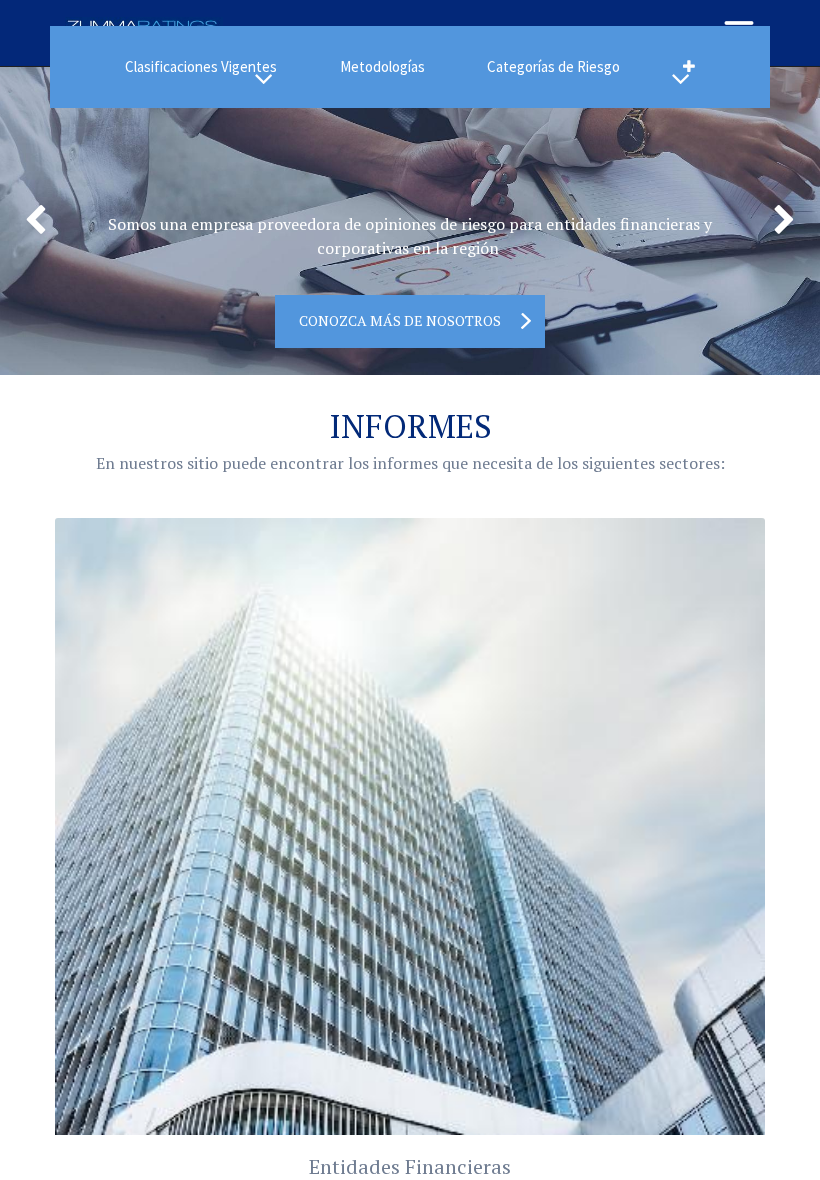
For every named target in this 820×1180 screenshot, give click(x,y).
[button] (688, 67)
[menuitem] (382, 67)
